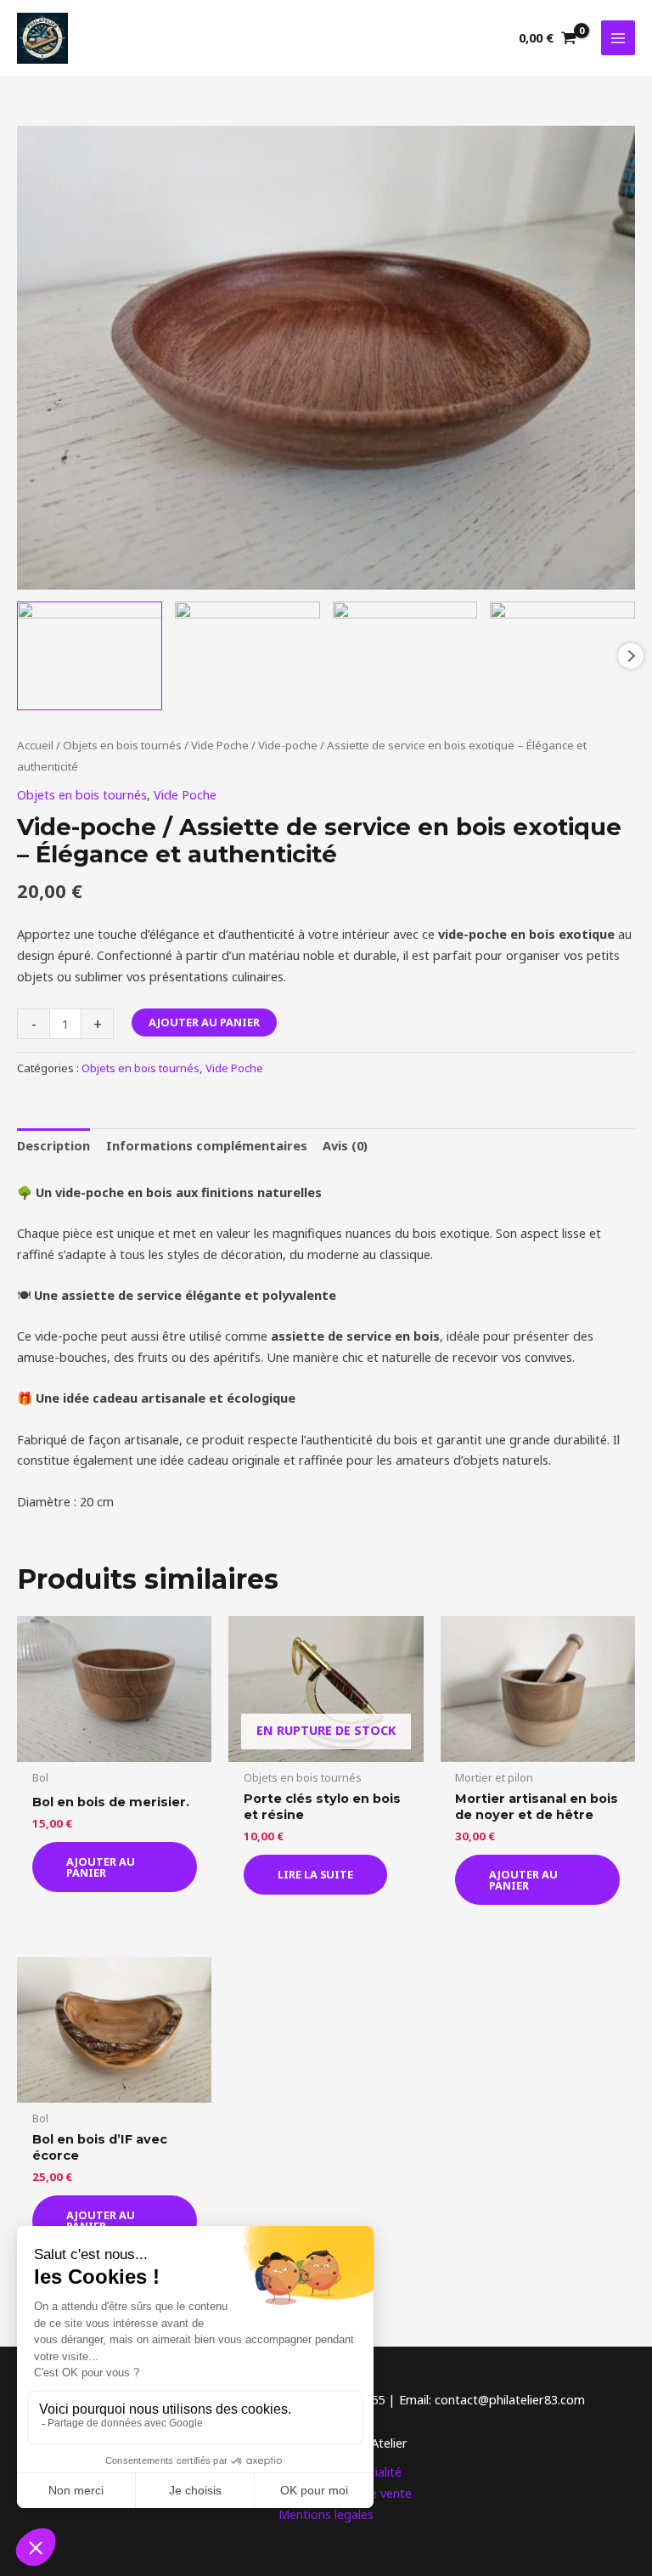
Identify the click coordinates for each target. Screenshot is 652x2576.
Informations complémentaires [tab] (207, 1145)
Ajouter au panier (204, 1022)
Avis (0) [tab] (345, 1145)
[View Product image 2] (247, 656)
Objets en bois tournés (122, 745)
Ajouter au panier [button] (101, 1867)
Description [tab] (53, 1145)
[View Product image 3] (405, 656)
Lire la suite (315, 1874)
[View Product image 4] (562, 656)
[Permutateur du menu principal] (618, 37)
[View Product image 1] (90, 656)
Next (631, 656)
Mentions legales (326, 2514)
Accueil (35, 745)
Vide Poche (220, 745)
